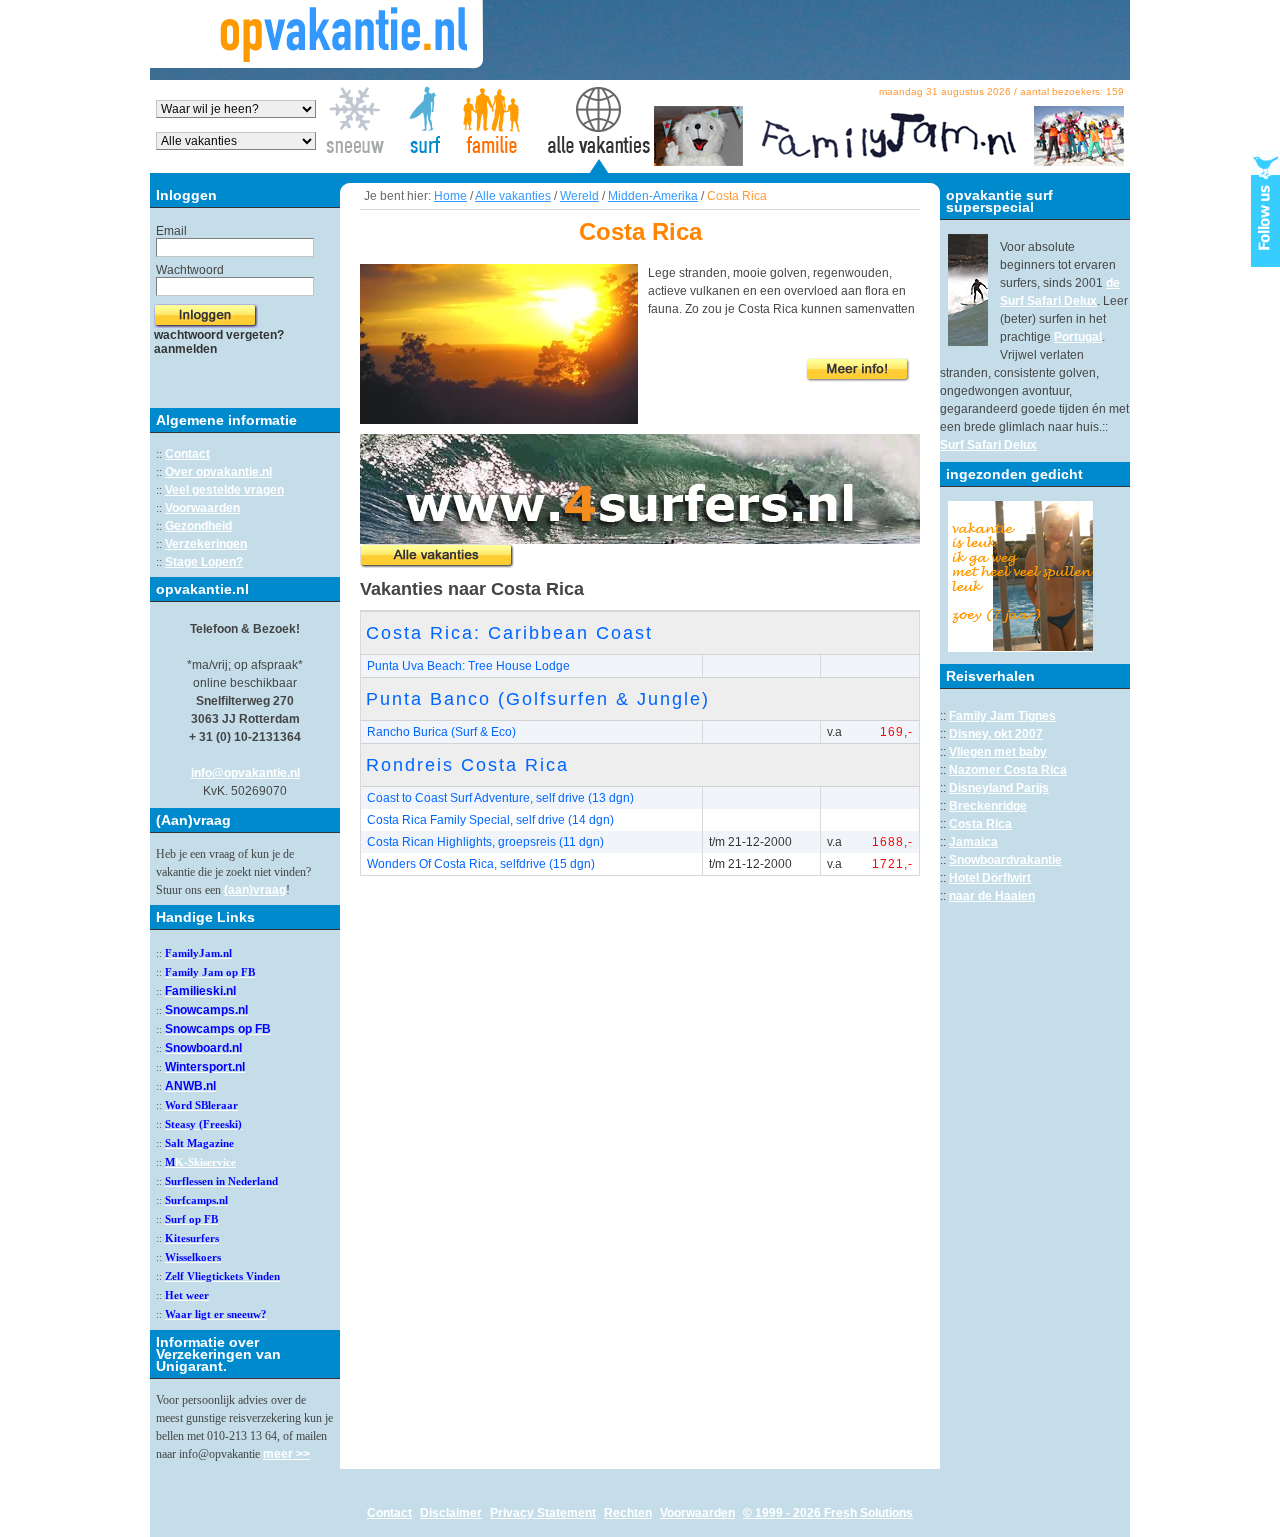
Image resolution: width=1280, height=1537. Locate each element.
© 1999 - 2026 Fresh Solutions (828, 1513)
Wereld (579, 196)
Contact (187, 454)
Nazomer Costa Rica (1008, 770)
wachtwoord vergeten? (219, 335)
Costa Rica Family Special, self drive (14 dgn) (490, 820)
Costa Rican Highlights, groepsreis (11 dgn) (485, 842)
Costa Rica (980, 824)
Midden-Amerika (653, 196)
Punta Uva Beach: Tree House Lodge (468, 666)
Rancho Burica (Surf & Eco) (441, 732)
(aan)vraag (255, 890)
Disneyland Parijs (999, 788)
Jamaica (973, 842)
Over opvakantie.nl (218, 472)
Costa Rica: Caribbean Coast (509, 633)
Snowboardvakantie (1005, 860)
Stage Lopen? (204, 562)
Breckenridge (988, 806)
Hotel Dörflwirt (990, 878)
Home (450, 196)
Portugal (1078, 337)
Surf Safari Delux (988, 445)
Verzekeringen (206, 544)
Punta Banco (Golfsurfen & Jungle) (538, 699)
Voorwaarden (202, 508)
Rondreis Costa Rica (467, 765)
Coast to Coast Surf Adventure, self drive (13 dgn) (500, 798)
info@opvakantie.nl (245, 773)
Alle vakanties (513, 196)
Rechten (628, 1513)
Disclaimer (451, 1513)
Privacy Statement (543, 1513)
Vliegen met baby (998, 752)
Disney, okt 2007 (996, 734)
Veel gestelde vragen (224, 490)
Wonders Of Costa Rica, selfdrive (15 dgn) (481, 864)
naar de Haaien (992, 896)
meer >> (286, 1454)
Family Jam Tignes (1002, 716)
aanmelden (185, 349)
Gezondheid (198, 526)
